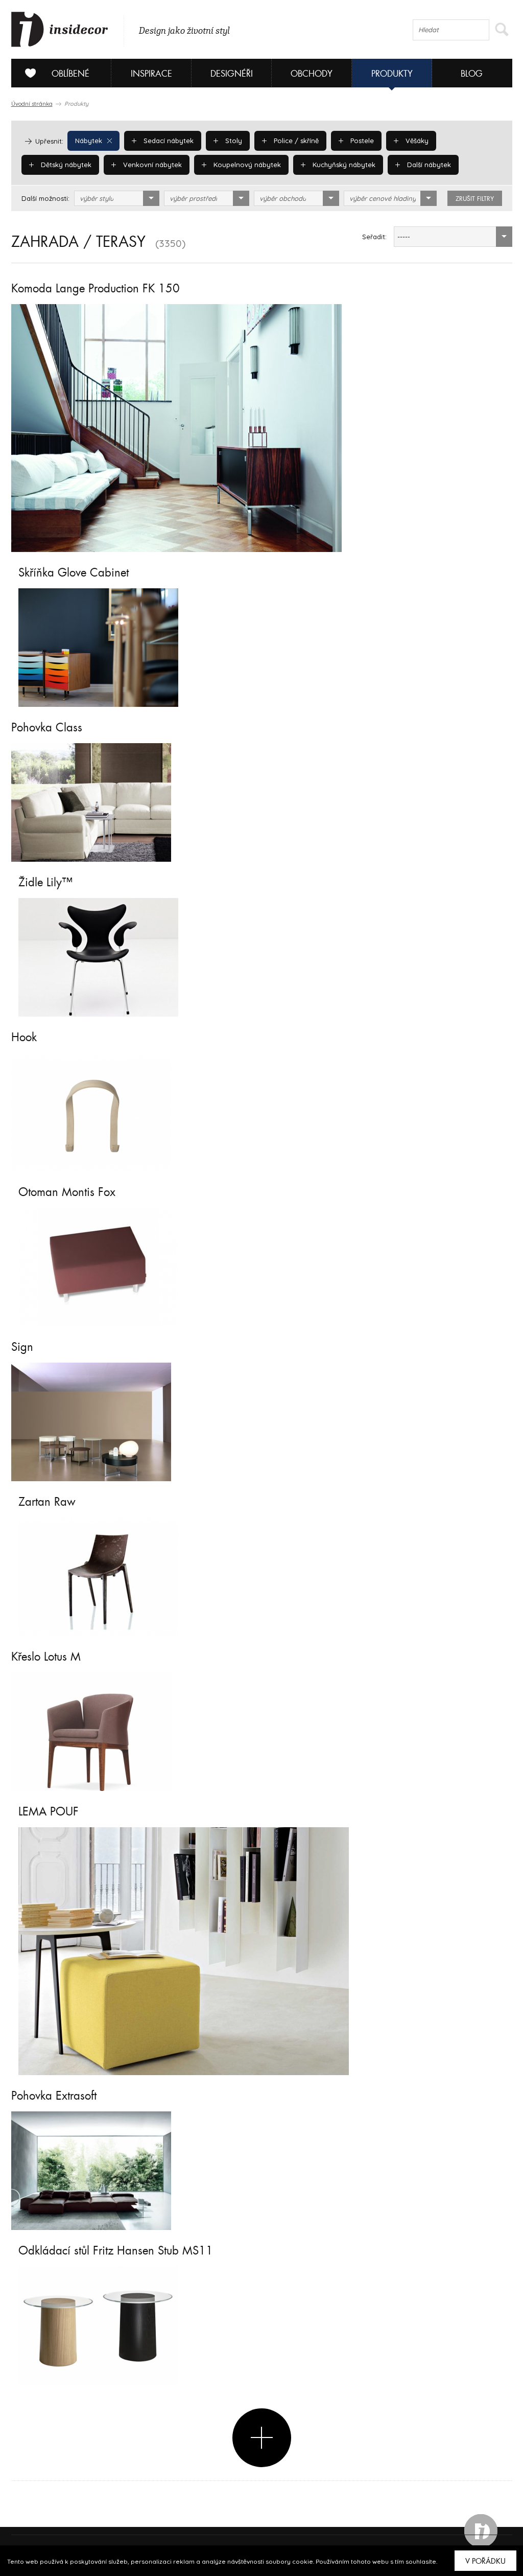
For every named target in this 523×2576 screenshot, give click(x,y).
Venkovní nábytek (151, 165)
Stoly (233, 141)
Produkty (392, 74)
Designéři (232, 74)
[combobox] (117, 198)
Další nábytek (428, 165)
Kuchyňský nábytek (343, 165)
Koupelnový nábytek (246, 165)
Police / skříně (295, 141)
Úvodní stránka (32, 104)
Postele (361, 141)
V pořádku (485, 2561)
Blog (472, 74)
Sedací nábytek (168, 141)
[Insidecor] (60, 30)
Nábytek (89, 141)
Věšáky (416, 141)
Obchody (312, 74)
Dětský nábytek (65, 165)
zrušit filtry (475, 199)
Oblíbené (70, 74)
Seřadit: (374, 237)
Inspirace (151, 74)
